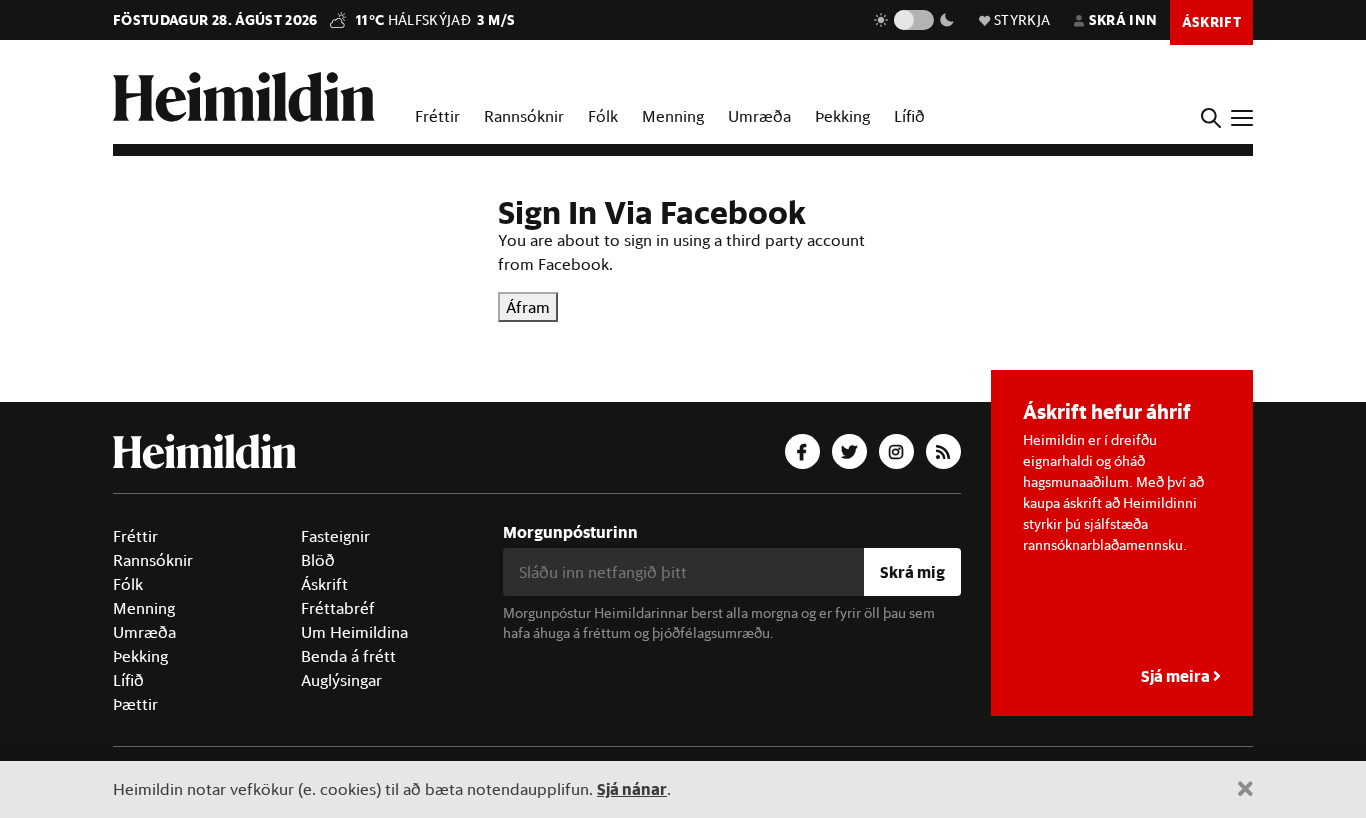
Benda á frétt (348, 656)
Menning (673, 116)
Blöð (318, 560)
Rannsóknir (524, 116)
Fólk (603, 116)
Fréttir (437, 116)
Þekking (842, 116)
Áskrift (324, 584)
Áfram (528, 307)
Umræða (759, 116)
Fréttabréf (338, 608)
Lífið (909, 116)
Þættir (135, 704)
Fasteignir (335, 536)
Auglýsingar (341, 680)
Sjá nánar (632, 788)
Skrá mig (912, 571)
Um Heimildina (354, 632)
